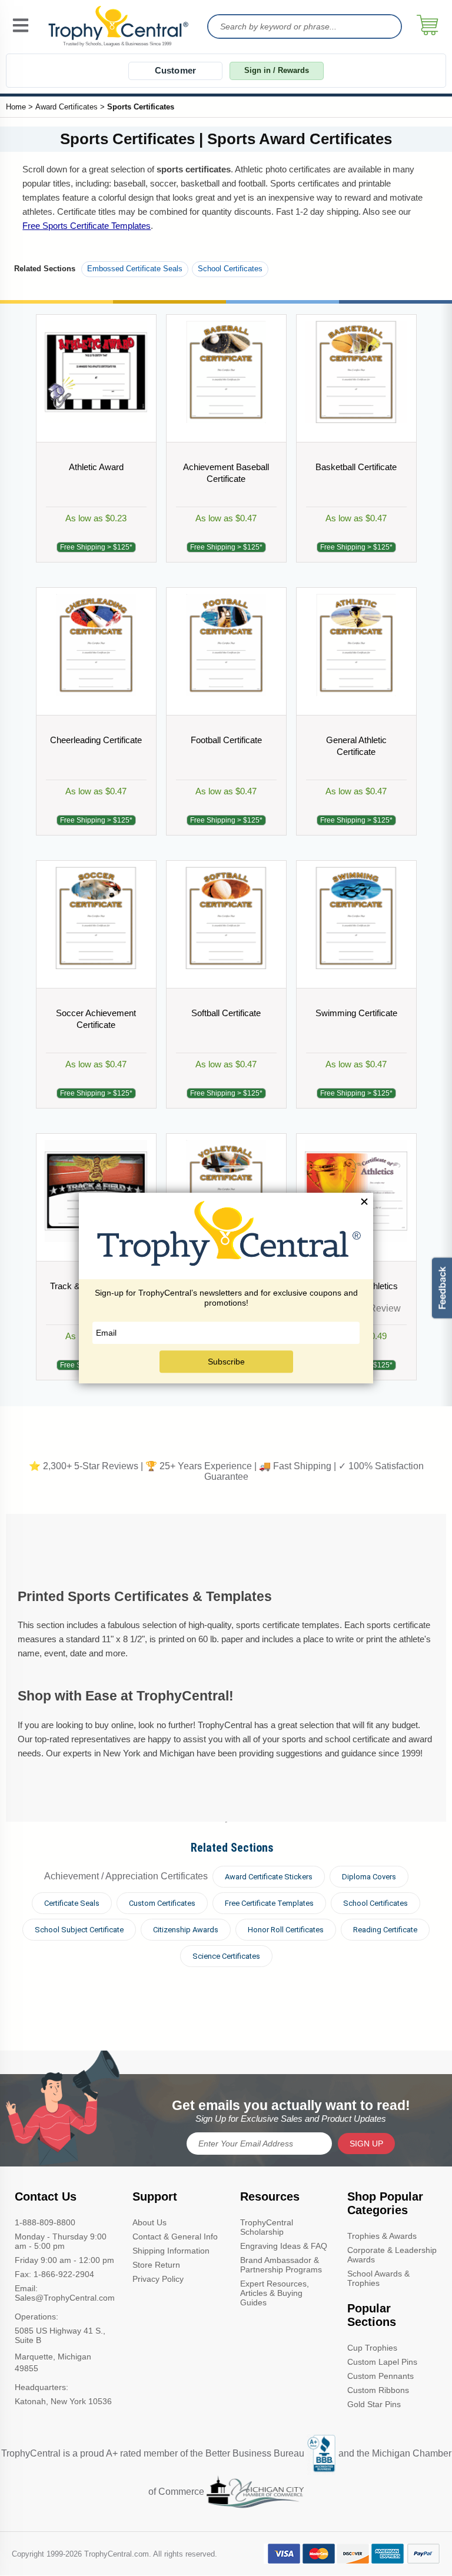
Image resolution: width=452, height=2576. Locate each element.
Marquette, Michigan (53, 2357)
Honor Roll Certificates (286, 1930)
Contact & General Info (175, 2236)
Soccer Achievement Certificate (96, 1019)
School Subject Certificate (79, 1930)
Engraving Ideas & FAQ (284, 2246)
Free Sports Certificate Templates (87, 226)
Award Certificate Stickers (269, 1877)
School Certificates (230, 269)
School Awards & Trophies (378, 2278)
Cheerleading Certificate (96, 740)
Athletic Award (96, 467)
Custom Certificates (162, 1903)
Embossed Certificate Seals (135, 269)
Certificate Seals (72, 1903)
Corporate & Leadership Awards (392, 2255)
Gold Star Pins (374, 2404)
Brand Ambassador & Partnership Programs (281, 2265)
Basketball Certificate (356, 467)
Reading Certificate (385, 1930)
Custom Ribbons (378, 2390)
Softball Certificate (226, 1013)
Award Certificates (67, 107)
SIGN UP (366, 2144)
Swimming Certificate (356, 1013)
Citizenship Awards (186, 1930)
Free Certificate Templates (269, 1903)
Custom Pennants (380, 2376)
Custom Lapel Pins (382, 2362)
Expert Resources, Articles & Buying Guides (275, 2293)
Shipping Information (171, 2251)
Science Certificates (226, 1956)
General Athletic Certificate (356, 746)
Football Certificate (226, 740)
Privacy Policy (158, 2279)
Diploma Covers (369, 1877)
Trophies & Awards (382, 2236)
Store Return (156, 2265)
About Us (149, 2222)
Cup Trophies (372, 2348)
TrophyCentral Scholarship (267, 2227)
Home (16, 107)
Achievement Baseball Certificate (226, 473)
